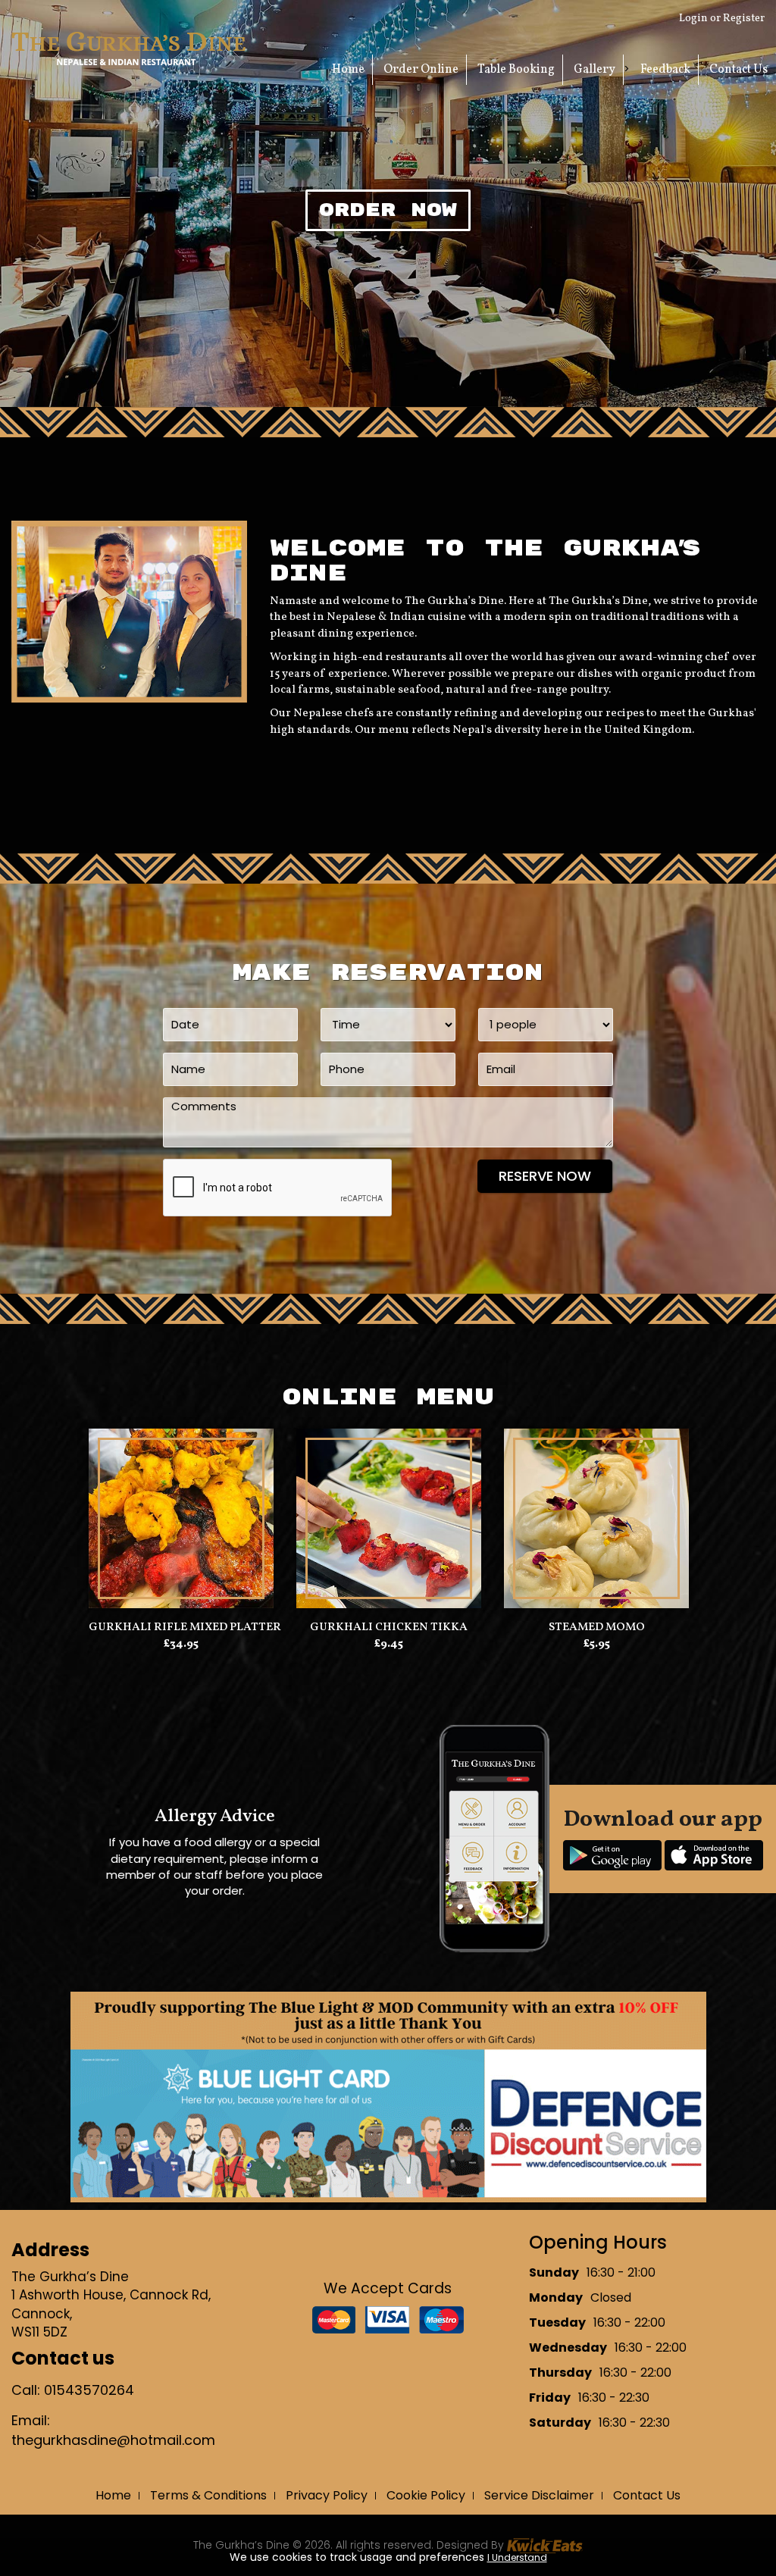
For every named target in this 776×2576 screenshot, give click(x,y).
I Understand (517, 2557)
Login (693, 19)
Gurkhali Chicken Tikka (389, 1635)
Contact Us (738, 70)
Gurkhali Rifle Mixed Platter (181, 1635)
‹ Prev (147, 1591)
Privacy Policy (327, 2495)
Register (744, 19)
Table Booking (516, 70)
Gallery (595, 70)
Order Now (388, 210)
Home (348, 70)
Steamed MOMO (597, 1635)
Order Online (421, 70)
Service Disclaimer (539, 2495)
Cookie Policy (426, 2495)
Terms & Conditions (208, 2495)
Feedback (665, 70)
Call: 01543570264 (73, 2390)
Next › (629, 1591)
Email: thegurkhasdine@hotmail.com (113, 2430)
